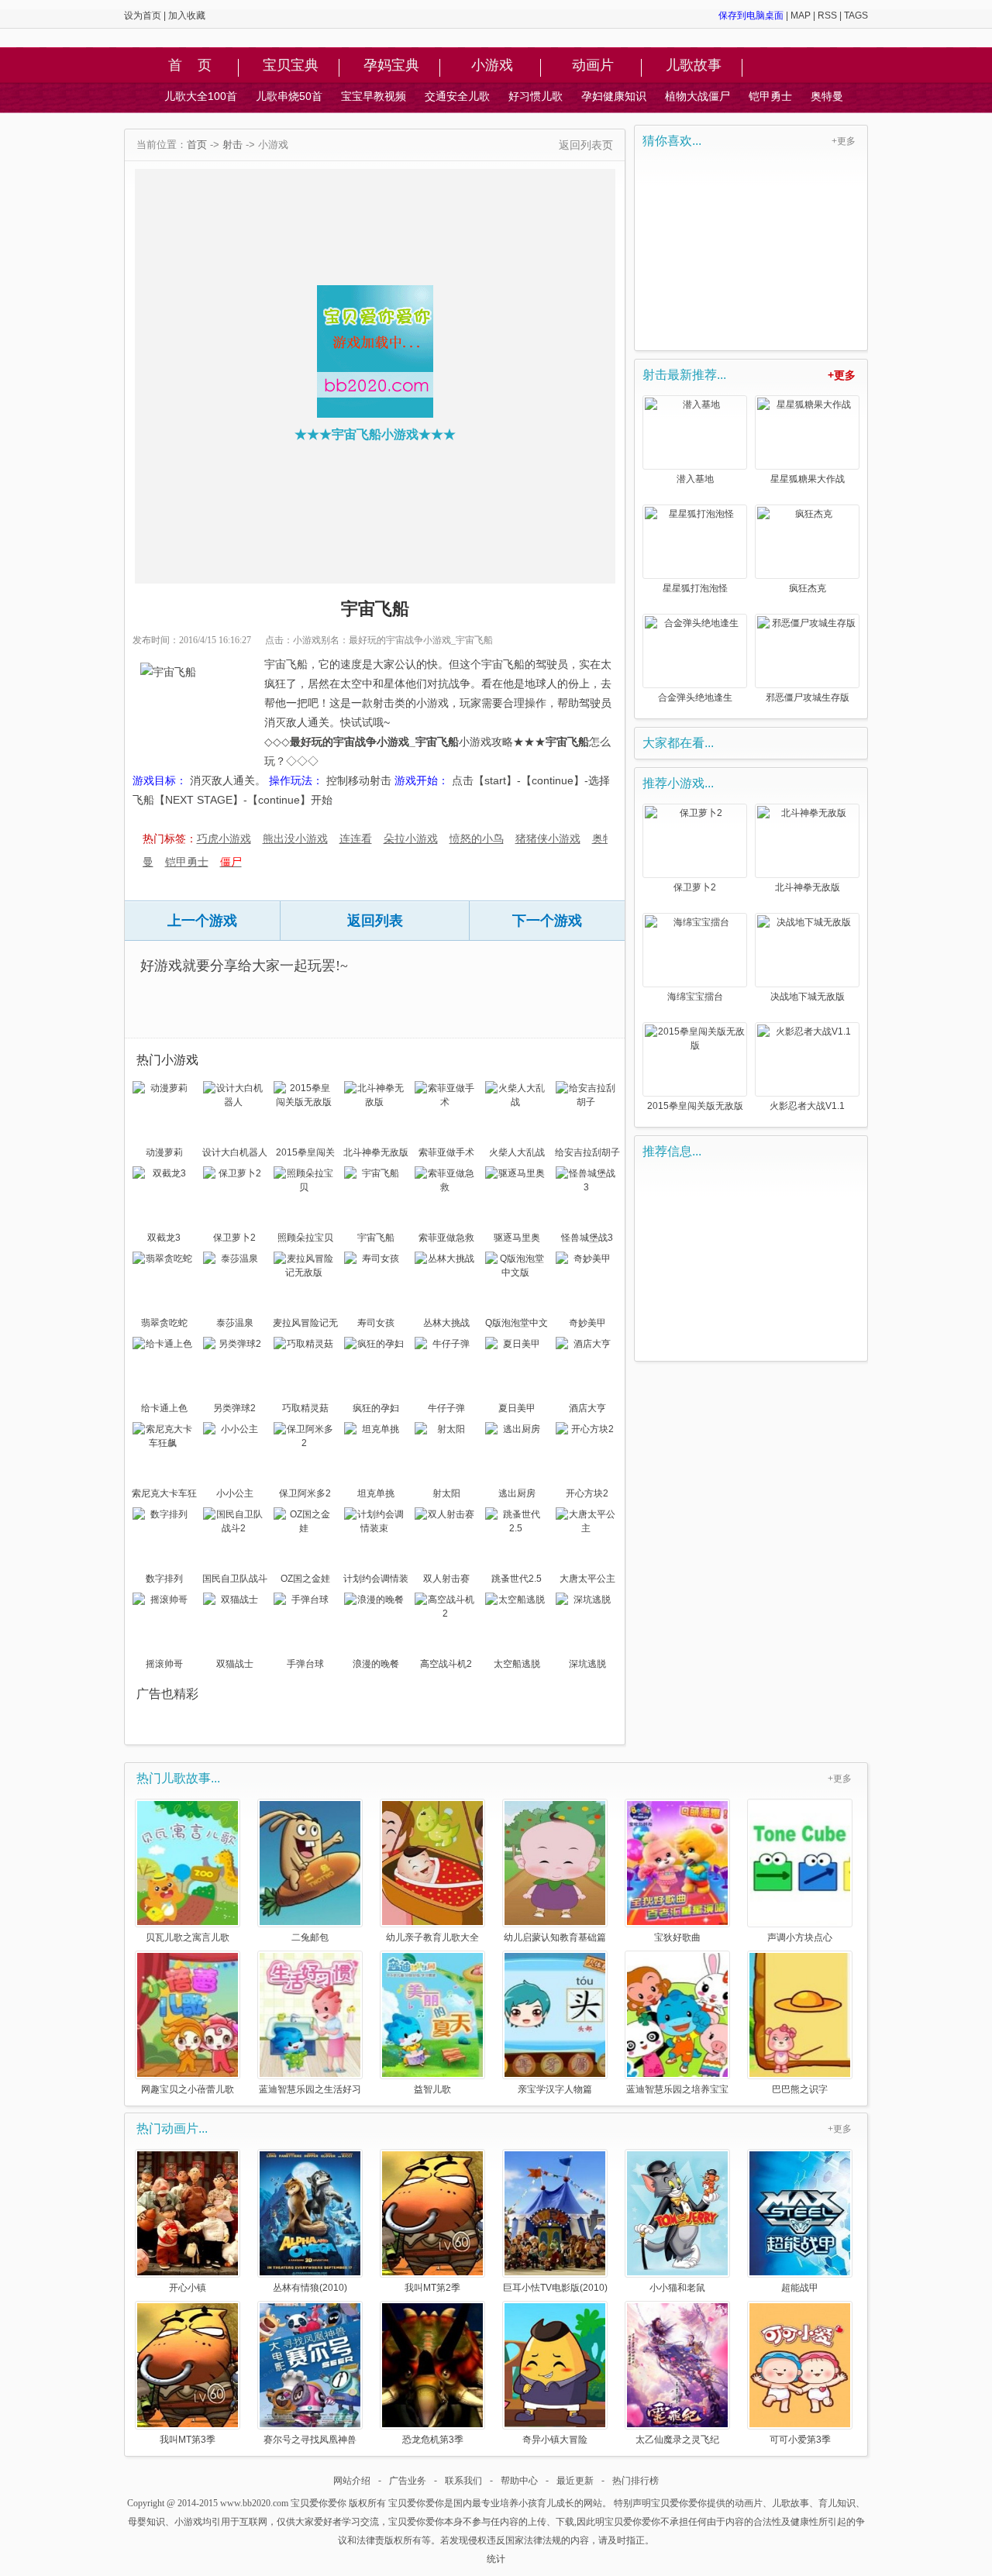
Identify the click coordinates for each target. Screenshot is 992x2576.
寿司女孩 (376, 1323)
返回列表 (375, 921)
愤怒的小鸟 (477, 839)
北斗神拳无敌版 (376, 1152)
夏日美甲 (517, 1408)
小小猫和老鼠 (677, 2287)
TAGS (856, 15)
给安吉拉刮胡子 (587, 1152)
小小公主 (235, 1493)
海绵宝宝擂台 (695, 997)
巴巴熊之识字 (800, 2089)
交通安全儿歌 (457, 96)
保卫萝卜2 (234, 1238)
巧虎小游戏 (224, 839)
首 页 (190, 66)
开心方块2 (587, 1493)
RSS (827, 15)
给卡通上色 (164, 1408)
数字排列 (164, 1579)
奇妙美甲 (587, 1323)
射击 (232, 145)
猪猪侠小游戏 (548, 839)
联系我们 (463, 2481)
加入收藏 (187, 15)
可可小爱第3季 (800, 2439)
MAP (801, 15)
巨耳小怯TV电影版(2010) (555, 2287)
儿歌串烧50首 (289, 96)
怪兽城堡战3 (587, 1238)
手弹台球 (305, 1664)
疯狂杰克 (808, 588)
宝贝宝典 (291, 66)
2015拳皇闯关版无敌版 (305, 1154)
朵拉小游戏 (411, 839)
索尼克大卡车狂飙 (164, 1495)
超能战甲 (800, 2287)
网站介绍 (352, 2481)
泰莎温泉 (235, 1323)
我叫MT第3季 (188, 2439)
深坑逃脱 (587, 1664)
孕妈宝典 (391, 66)
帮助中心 (519, 2481)
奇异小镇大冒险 (555, 2439)
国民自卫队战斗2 (235, 1580)
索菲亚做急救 (446, 1238)
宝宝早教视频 (374, 96)
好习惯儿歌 (536, 96)
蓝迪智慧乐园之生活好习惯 (310, 2089)
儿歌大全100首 (201, 96)
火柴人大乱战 (517, 1152)
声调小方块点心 (800, 1937)
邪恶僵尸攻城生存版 (808, 697)
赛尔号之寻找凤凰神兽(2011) (310, 2439)
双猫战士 (235, 1664)
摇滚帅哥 (164, 1664)
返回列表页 (586, 145)
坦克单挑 (376, 1493)
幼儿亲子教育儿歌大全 (432, 1937)
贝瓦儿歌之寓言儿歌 (188, 1937)
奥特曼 (827, 96)
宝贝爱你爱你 (319, 2503)
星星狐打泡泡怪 (695, 588)
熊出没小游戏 (295, 839)
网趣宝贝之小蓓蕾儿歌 (188, 2089)
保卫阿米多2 (305, 1493)
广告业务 (408, 2481)
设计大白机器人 (235, 1152)
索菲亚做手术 (446, 1152)
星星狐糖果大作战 (808, 479)
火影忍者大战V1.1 (807, 1106)
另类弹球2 (234, 1408)
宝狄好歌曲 (677, 1937)
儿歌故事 (694, 66)
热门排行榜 (635, 2481)
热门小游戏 (167, 1060)
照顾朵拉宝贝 (305, 1238)
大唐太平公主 (587, 1579)
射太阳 (446, 1493)
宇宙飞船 (376, 1238)
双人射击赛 (446, 1579)
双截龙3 (164, 1238)
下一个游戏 (547, 921)
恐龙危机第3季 (433, 2439)
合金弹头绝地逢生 (695, 697)
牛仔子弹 (446, 1408)
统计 (496, 2559)
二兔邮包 (310, 1937)
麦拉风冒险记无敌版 (305, 1324)
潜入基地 (695, 479)
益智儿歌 (432, 2089)
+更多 (844, 141)
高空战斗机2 (446, 1664)
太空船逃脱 (517, 1664)
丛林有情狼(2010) (310, 2287)
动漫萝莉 (164, 1152)
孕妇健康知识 (614, 96)
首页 (197, 145)
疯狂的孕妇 (376, 1408)
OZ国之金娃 (305, 1579)
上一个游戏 (202, 921)
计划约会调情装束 (376, 1580)
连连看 (356, 839)
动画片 (593, 66)
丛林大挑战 (446, 1323)
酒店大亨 (587, 1408)
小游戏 (492, 66)
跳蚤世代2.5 (517, 1579)
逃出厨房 (517, 1493)
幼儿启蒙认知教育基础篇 (555, 1937)
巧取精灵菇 (305, 1408)
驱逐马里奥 (517, 1238)
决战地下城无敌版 (808, 997)
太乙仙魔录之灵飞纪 (677, 2439)
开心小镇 (188, 2287)
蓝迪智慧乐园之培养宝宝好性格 (677, 2089)
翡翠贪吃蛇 (164, 1323)
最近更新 (575, 2481)
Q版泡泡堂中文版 (517, 1324)
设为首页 (143, 15)
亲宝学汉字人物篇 (555, 2089)
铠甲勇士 (770, 96)
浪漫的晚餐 (376, 1664)
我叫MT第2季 (432, 2287)
